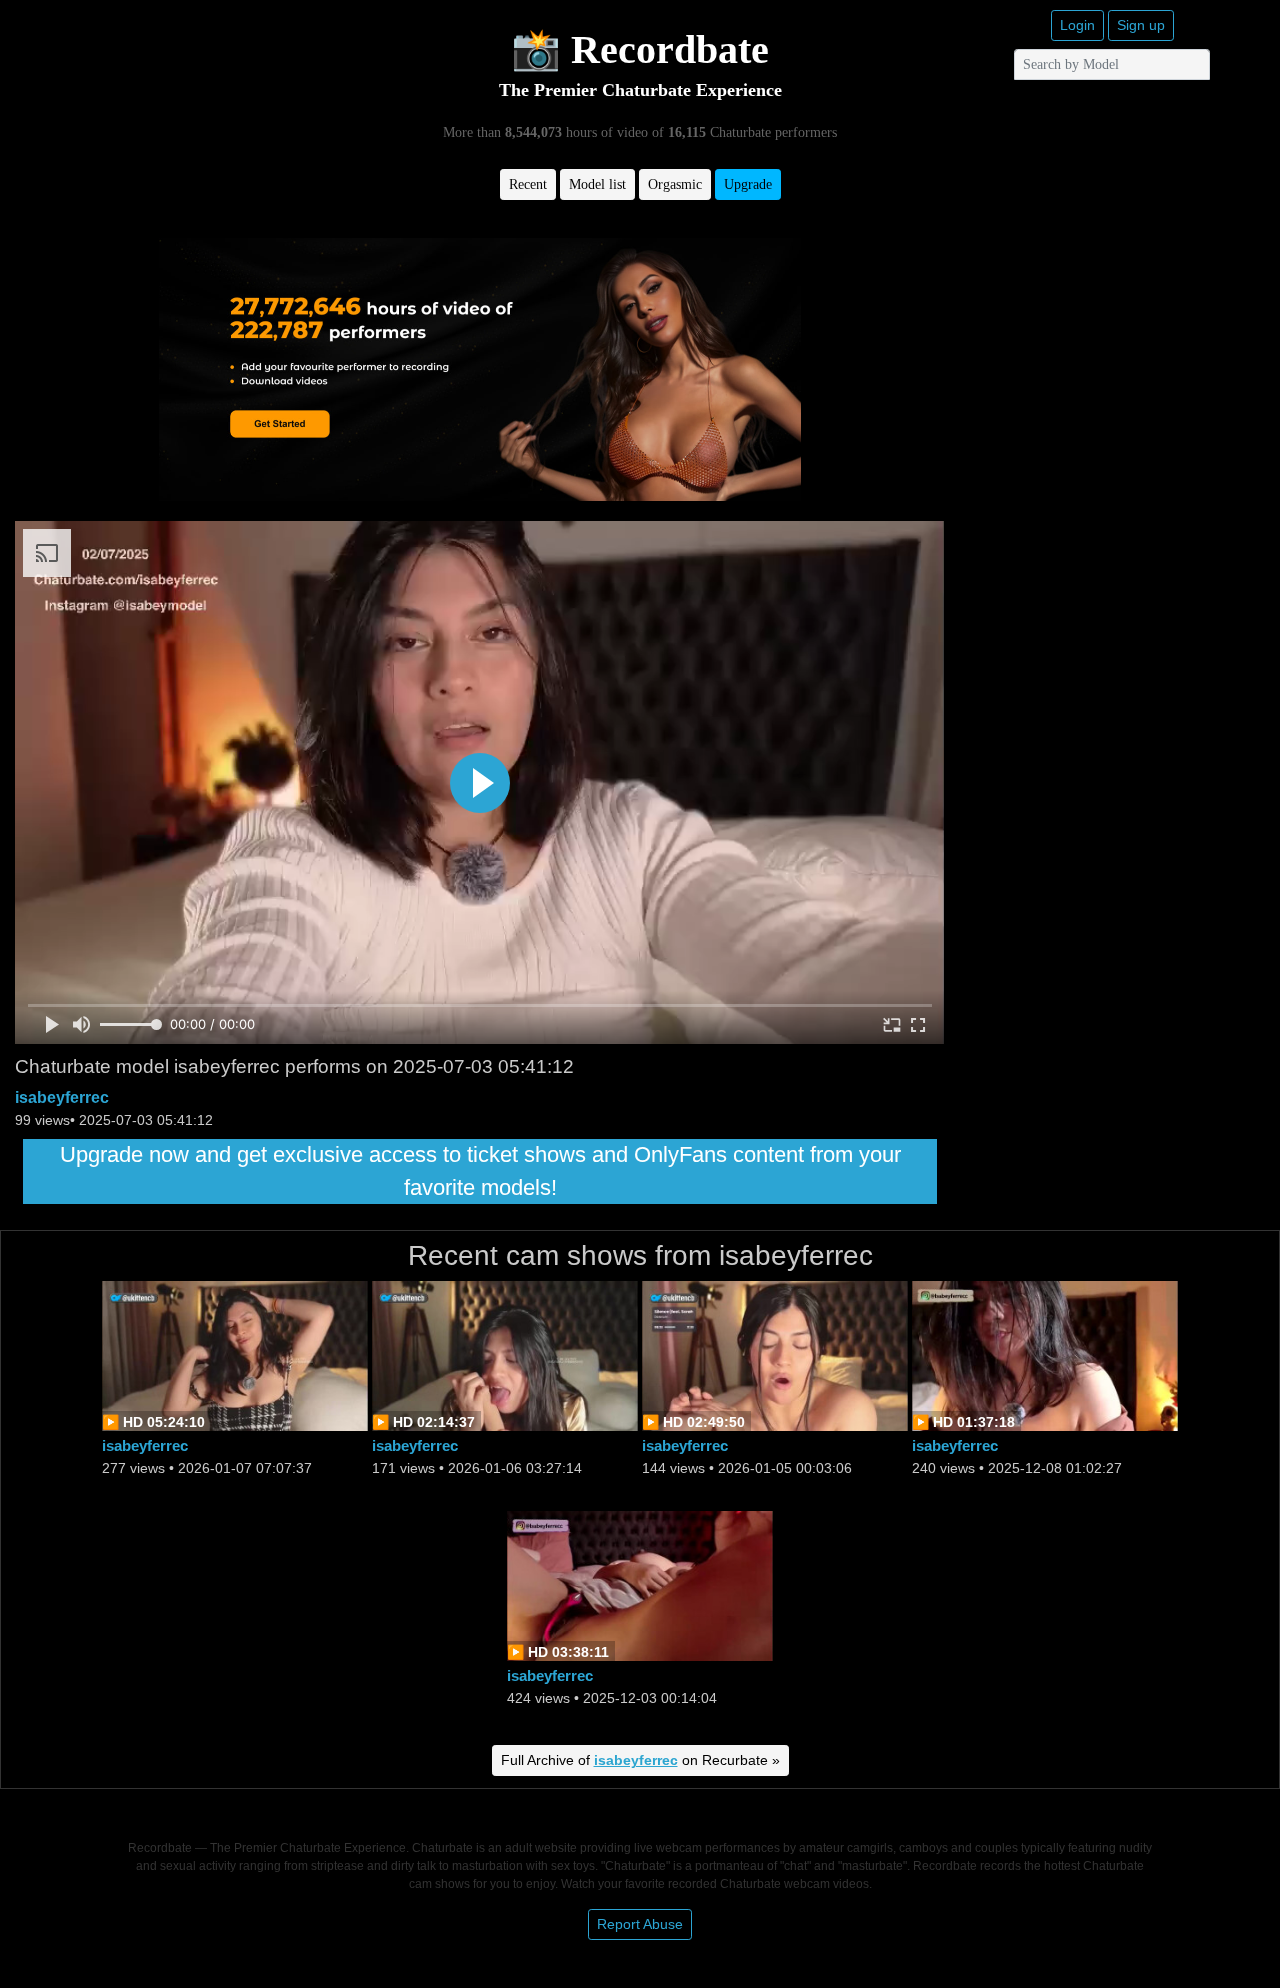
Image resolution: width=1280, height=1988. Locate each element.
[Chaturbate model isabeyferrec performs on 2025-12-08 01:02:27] (1045, 1354)
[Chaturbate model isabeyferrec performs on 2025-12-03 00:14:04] (640, 1584)
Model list (597, 184)
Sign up (1141, 25)
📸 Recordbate (640, 49)
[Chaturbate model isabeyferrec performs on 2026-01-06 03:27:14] (505, 1354)
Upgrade (748, 184)
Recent (528, 184)
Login (1077, 25)
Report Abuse (640, 1924)
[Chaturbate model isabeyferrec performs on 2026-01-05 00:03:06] (775, 1354)
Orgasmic (675, 184)
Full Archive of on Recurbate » (640, 1760)
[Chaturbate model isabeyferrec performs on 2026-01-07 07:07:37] (235, 1354)
